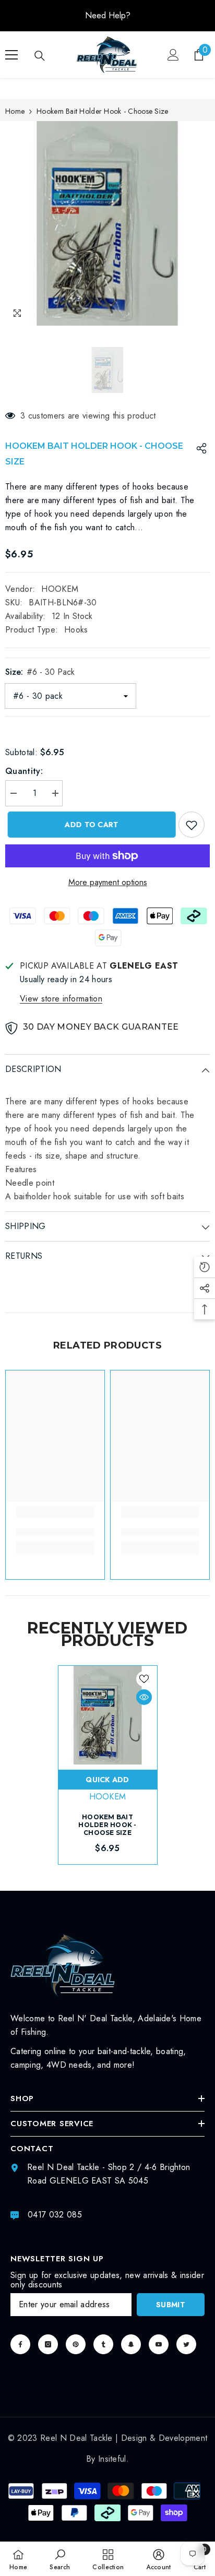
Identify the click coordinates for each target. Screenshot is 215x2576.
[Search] (40, 56)
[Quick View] (144, 1697)
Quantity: (24, 771)
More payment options (108, 882)
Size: (40, 672)
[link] (55, 1532)
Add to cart (89, 825)
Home (15, 111)
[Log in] (173, 55)
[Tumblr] (103, 2344)
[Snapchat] (131, 2344)
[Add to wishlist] (192, 825)
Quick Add (107, 1780)
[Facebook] (20, 2344)
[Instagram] (48, 2344)
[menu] (11, 55)
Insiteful (112, 2459)
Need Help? (108, 15)
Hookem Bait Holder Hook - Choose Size (107, 1825)
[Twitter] (186, 2344)
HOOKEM (60, 589)
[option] (107, 16)
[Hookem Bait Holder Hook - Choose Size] (108, 1715)
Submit (171, 2305)
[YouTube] (159, 2344)
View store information (61, 999)
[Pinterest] (76, 2344)
